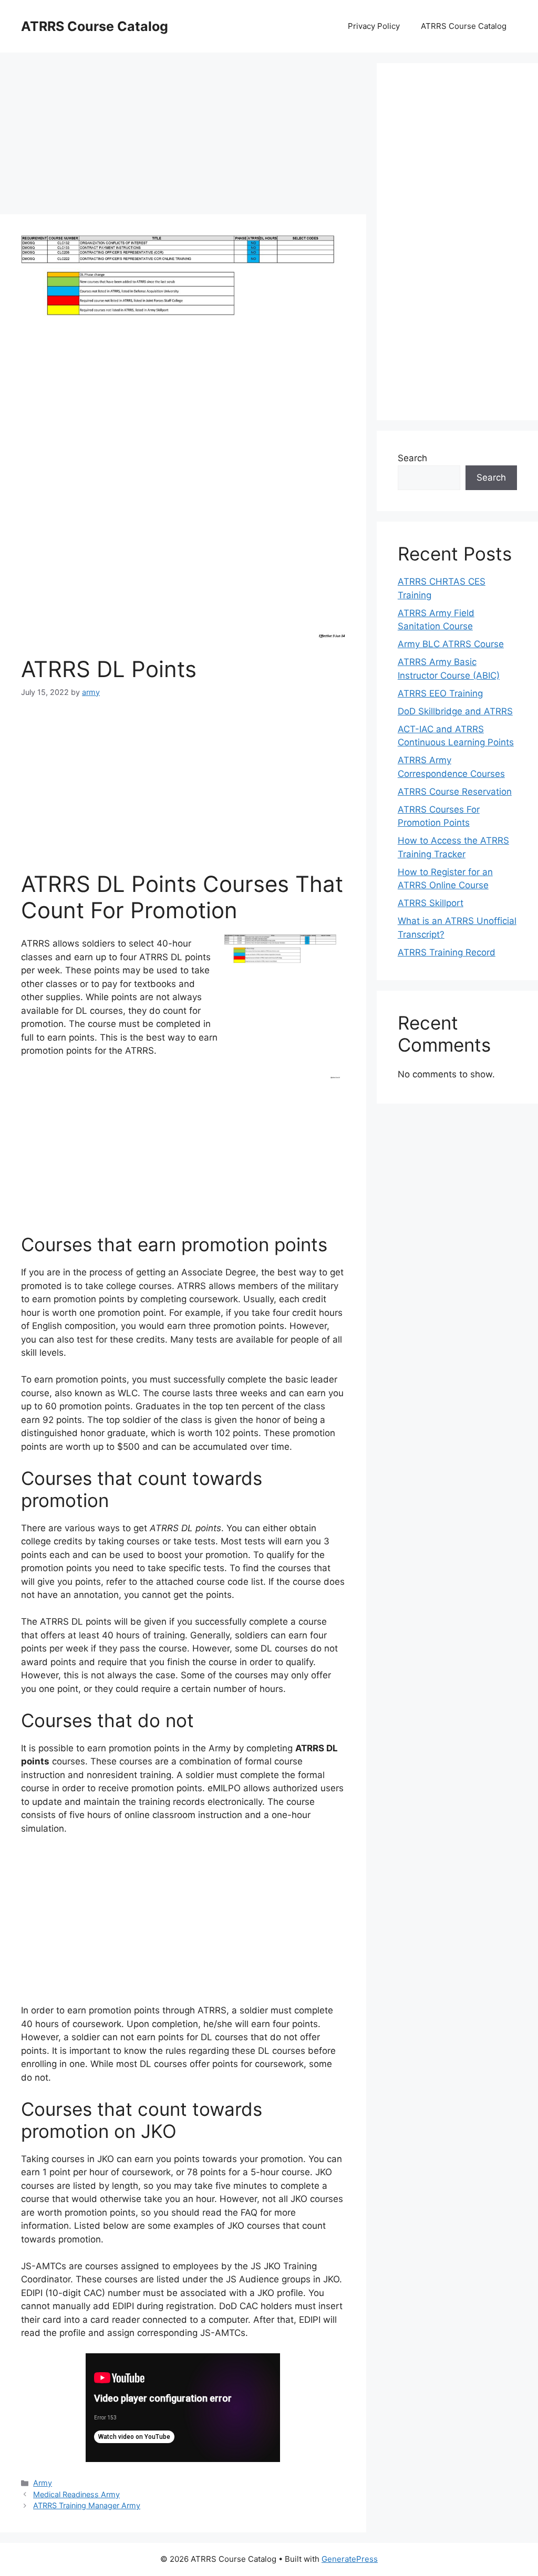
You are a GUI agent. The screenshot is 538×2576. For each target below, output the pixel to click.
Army (43, 2483)
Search (412, 458)
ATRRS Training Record (447, 952)
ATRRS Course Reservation (455, 792)
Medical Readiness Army (76, 2494)
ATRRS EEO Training (440, 693)
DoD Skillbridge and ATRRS (455, 711)
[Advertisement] (183, 137)
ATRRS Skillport (431, 903)
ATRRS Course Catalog (95, 26)
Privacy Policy (374, 26)
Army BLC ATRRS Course (451, 644)
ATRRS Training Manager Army (87, 2505)
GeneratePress (350, 2559)
